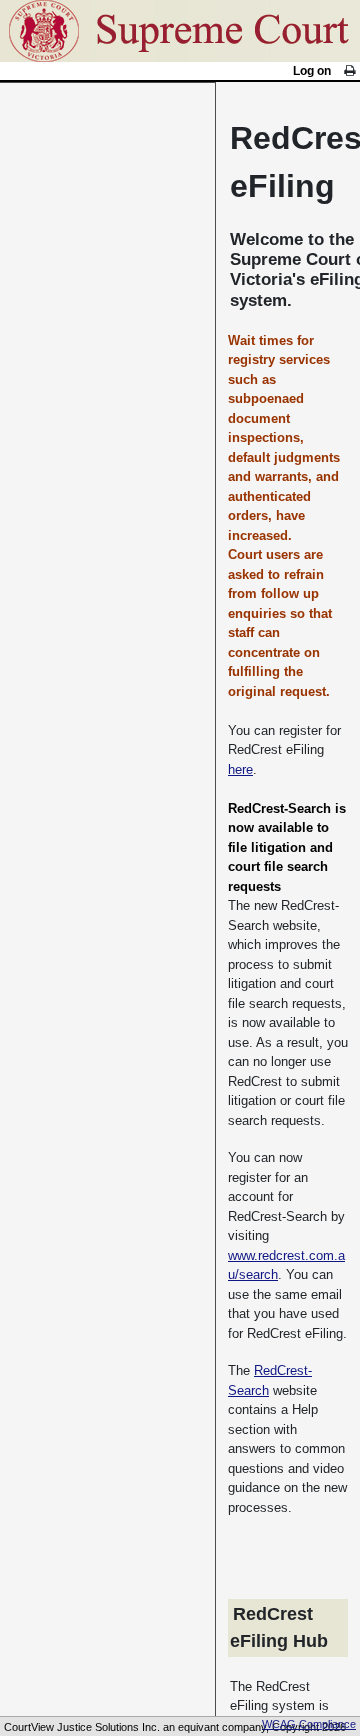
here (240, 769)
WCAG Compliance (309, 1724)
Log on (312, 71)
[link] (349, 71)
